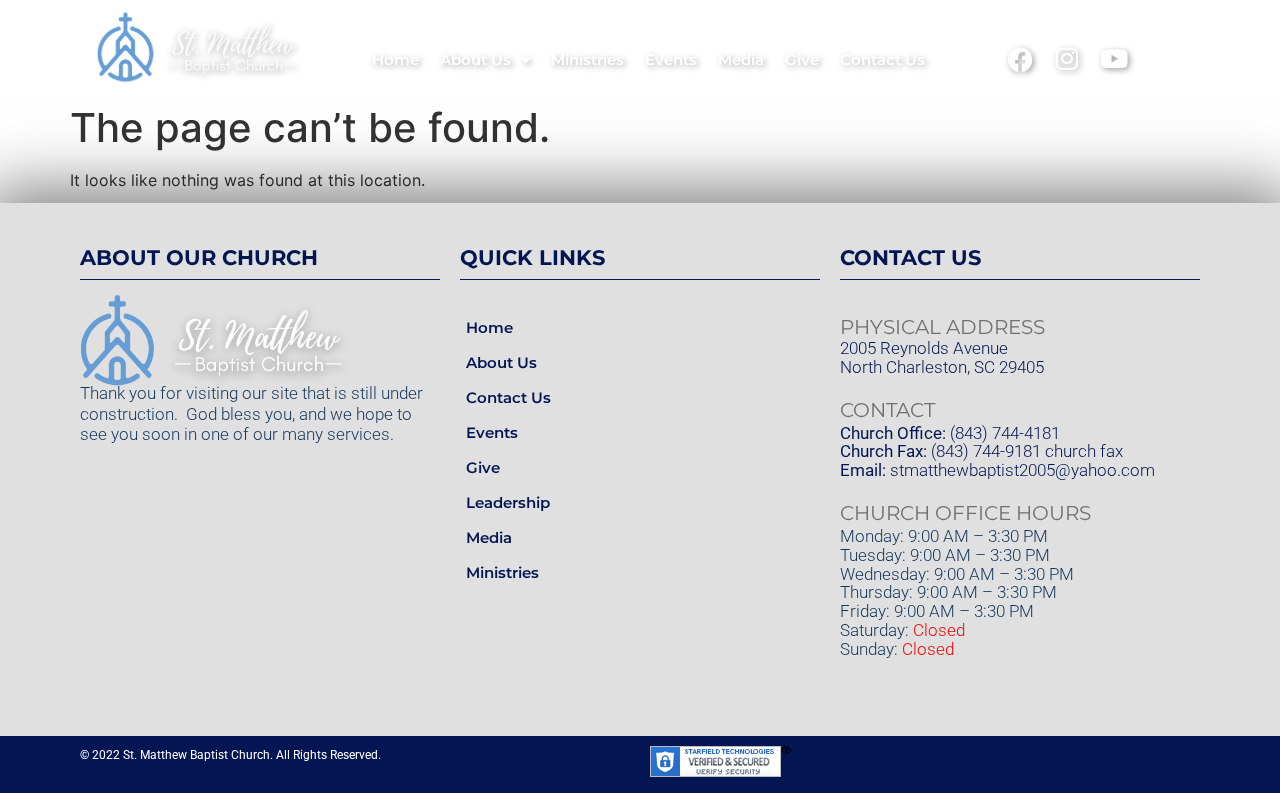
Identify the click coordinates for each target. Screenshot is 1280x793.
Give (802, 59)
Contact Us (882, 59)
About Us (475, 59)
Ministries (587, 59)
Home (395, 59)
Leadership (508, 502)
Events (671, 59)
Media (741, 59)
